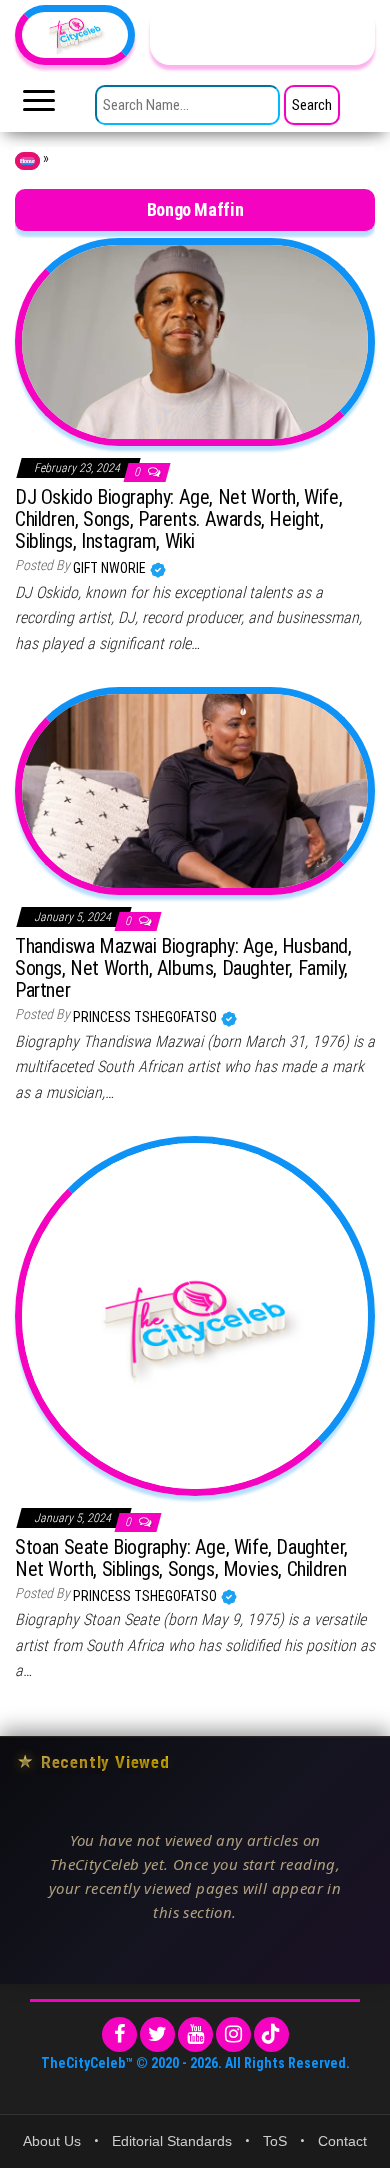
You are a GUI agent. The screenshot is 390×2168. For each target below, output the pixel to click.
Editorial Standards (172, 2141)
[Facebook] (119, 2034)
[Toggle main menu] (39, 106)
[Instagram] (233, 2034)
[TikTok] (271, 2034)
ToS (275, 2141)
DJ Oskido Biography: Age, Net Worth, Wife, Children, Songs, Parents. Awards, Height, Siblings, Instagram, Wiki (178, 519)
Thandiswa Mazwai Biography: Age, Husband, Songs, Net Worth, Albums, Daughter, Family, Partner (183, 968)
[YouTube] (195, 2034)
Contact (342, 2141)
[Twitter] (157, 2034)
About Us (52, 2141)
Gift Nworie (111, 568)
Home (27, 161)
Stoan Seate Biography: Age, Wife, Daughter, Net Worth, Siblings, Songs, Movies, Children (181, 1558)
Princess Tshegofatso (146, 1017)
